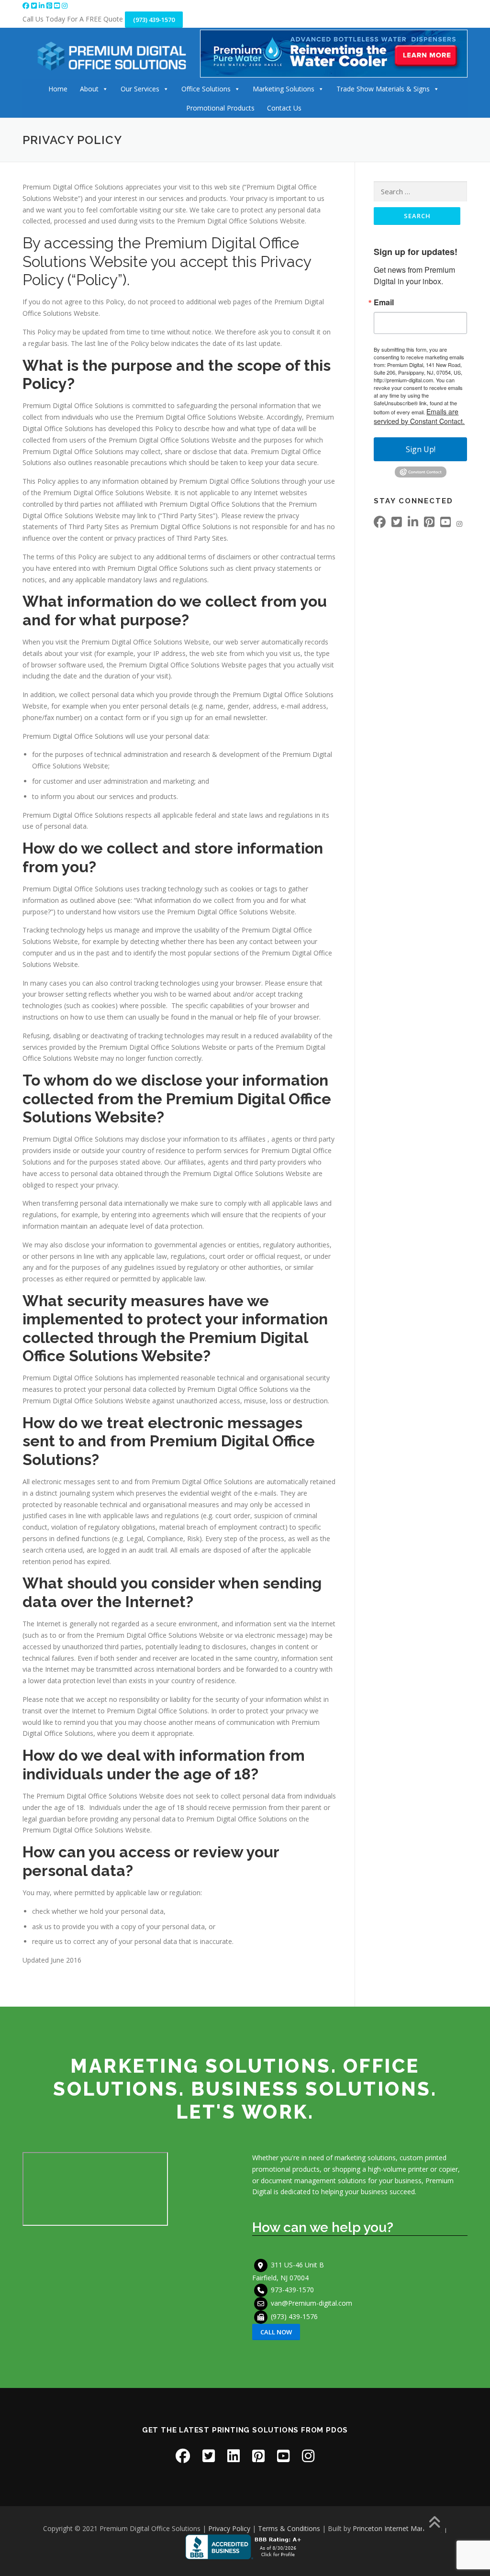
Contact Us (284, 108)
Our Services (140, 89)
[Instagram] (65, 6)
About (89, 89)
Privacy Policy (229, 2528)
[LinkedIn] (43, 6)
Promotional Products (220, 108)
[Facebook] (27, 6)
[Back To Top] (434, 2523)
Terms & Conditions (289, 2528)
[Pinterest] (50, 6)
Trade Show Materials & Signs (383, 89)
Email (384, 302)
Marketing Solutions (284, 89)
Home (58, 89)
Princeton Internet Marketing (397, 2528)
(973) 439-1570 (154, 20)
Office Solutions (206, 89)
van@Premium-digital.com (312, 2303)
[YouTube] (58, 6)
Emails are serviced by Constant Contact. (419, 416)
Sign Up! (421, 449)
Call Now (276, 2332)
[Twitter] (35, 6)
